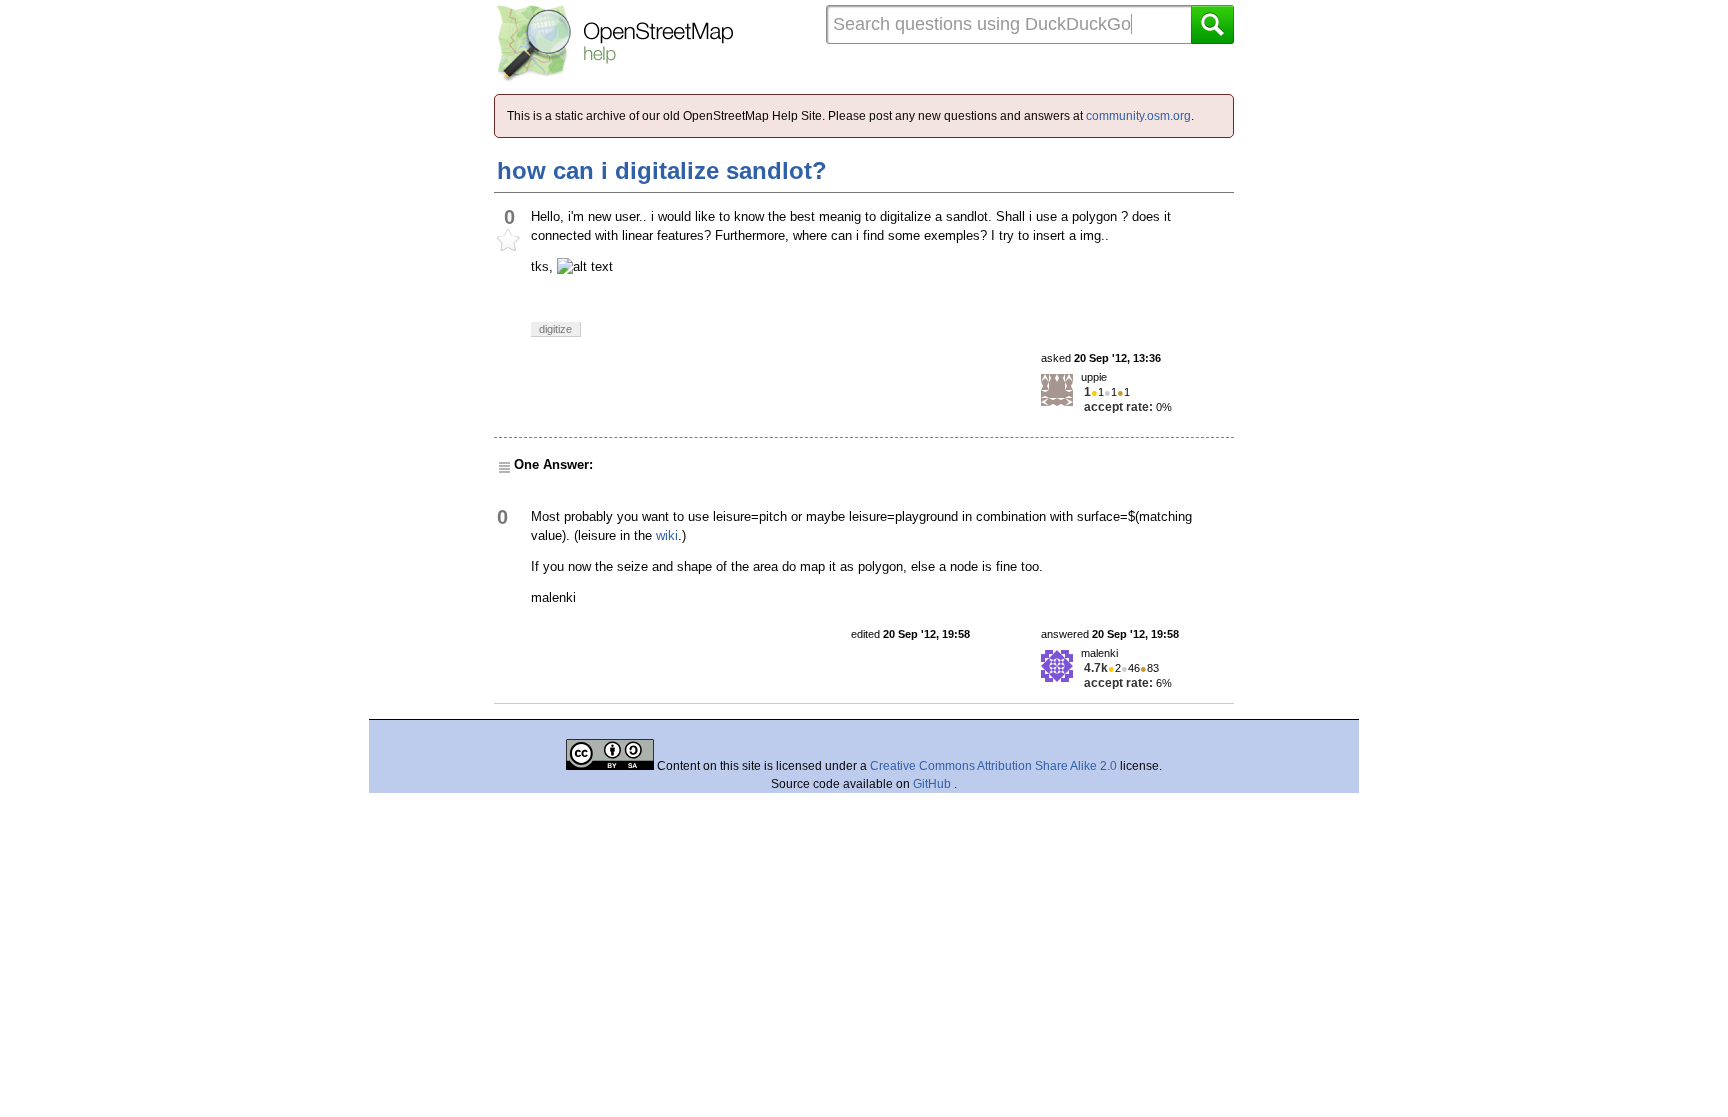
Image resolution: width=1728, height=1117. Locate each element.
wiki (667, 535)
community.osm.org (1138, 116)
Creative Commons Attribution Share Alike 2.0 (993, 766)
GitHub (933, 784)
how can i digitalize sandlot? (662, 170)
